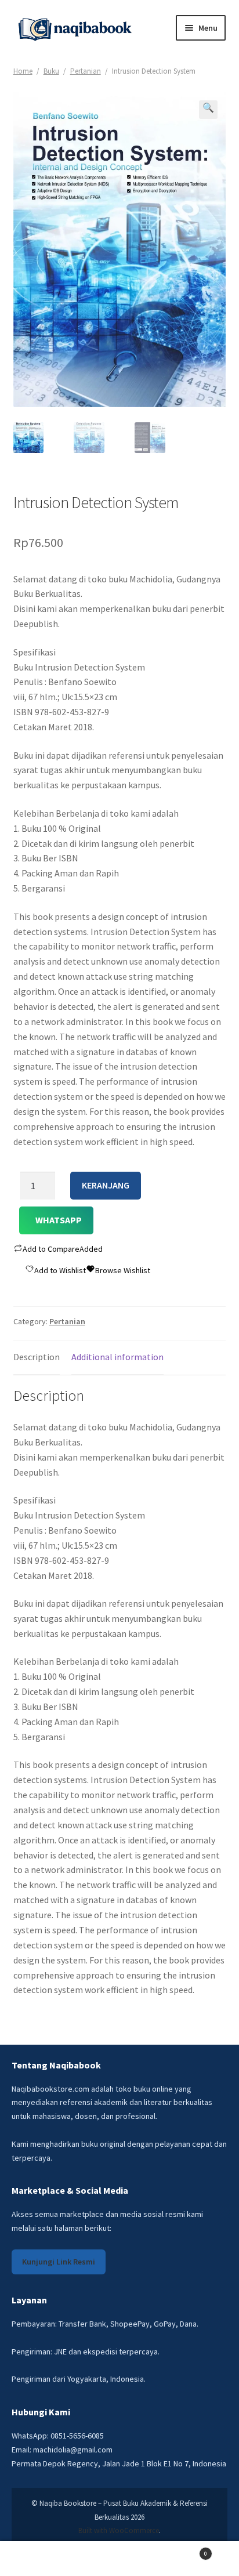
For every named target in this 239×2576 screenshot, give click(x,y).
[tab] (37, 1358)
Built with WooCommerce (119, 2530)
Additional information (117, 1357)
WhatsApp (59, 1220)
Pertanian (86, 71)
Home (23, 71)
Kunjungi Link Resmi (59, 2262)
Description (37, 1357)
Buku (51, 71)
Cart (184, 2550)
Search (119, 2559)
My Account (40, 2559)
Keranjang (106, 1185)
